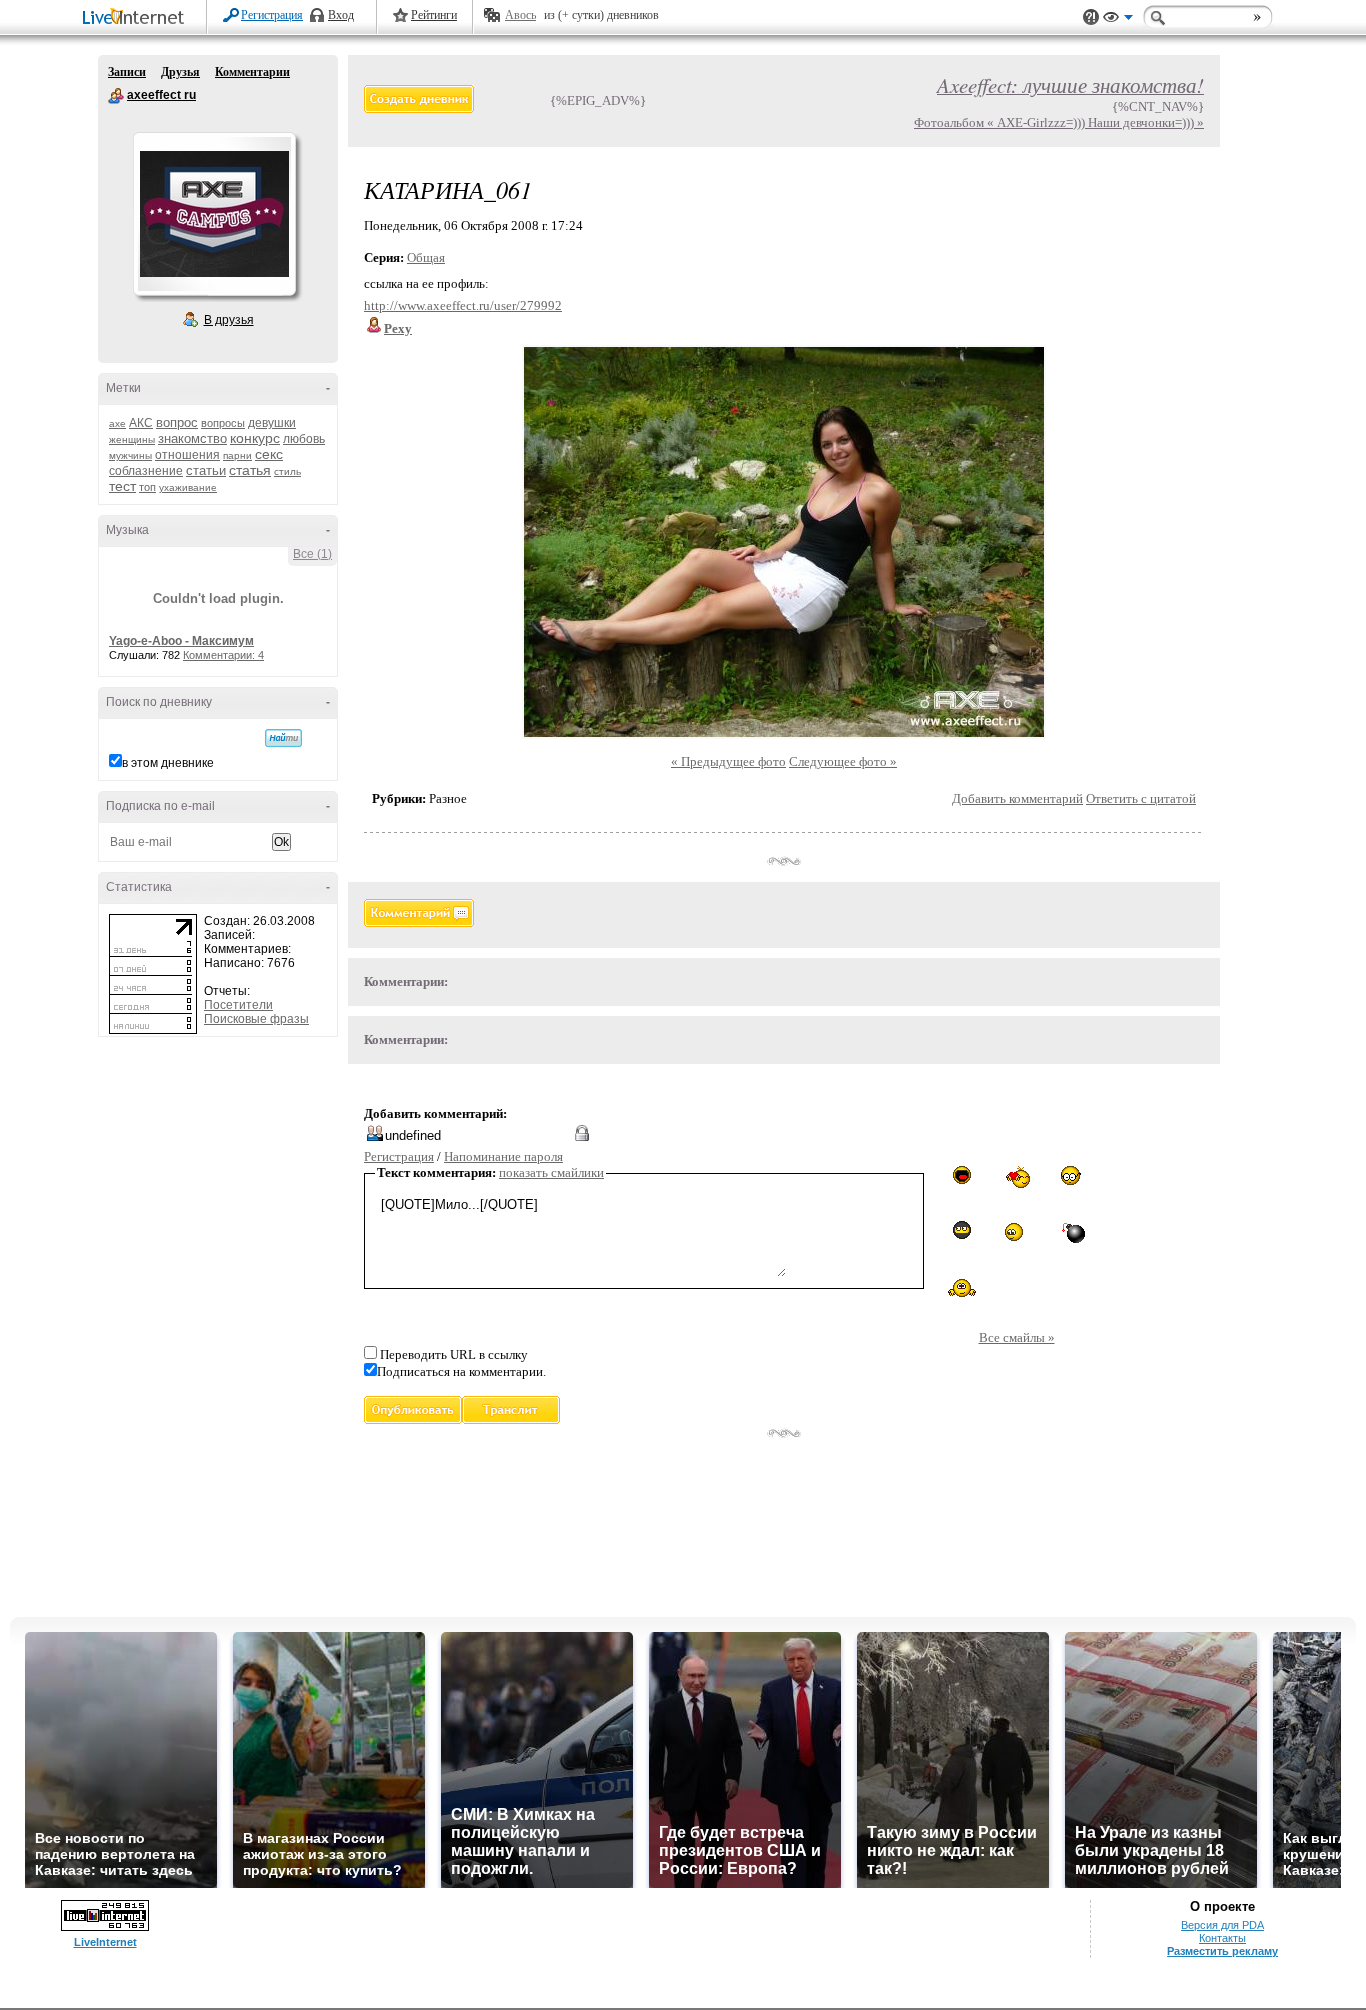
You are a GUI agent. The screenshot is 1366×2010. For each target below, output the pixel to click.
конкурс (255, 438)
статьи (206, 470)
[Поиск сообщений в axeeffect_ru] (283, 738)
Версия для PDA (1222, 1925)
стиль (287, 471)
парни (237, 455)
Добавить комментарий (1017, 798)
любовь (304, 439)
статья (250, 470)
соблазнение (146, 471)
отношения (187, 455)
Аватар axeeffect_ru (214, 214)
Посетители (238, 1005)
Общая (426, 257)
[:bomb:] (1072, 1232)
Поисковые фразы (256, 1019)
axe (117, 423)
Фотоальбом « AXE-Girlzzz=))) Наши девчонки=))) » (1059, 122)
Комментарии (252, 72)
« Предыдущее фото (728, 761)
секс (269, 454)
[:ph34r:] (962, 1230)
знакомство (192, 438)
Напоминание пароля (503, 1156)
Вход (341, 15)
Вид (1118, 20)
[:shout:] (962, 1175)
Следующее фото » (843, 761)
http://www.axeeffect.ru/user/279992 (463, 305)
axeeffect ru (116, 96)
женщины (132, 439)
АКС (141, 423)
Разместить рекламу (1222, 1951)
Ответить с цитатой (1141, 798)
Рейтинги (434, 15)
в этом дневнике (168, 763)
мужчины (130, 455)
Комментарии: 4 (223, 655)
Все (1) (312, 554)
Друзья (180, 72)
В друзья (229, 320)
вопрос (177, 422)
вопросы (223, 423)
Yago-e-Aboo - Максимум (181, 641)
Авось (520, 15)
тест (122, 486)
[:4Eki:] (962, 1287)
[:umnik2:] (1071, 1175)
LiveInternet (137, 18)
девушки (272, 423)
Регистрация (272, 15)
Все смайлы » (1017, 1337)
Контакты (1222, 1938)
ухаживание (188, 487)
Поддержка (1091, 17)
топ (147, 487)
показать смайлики (551, 1172)
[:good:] (1017, 1231)
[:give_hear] (1017, 1177)
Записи (127, 72)
